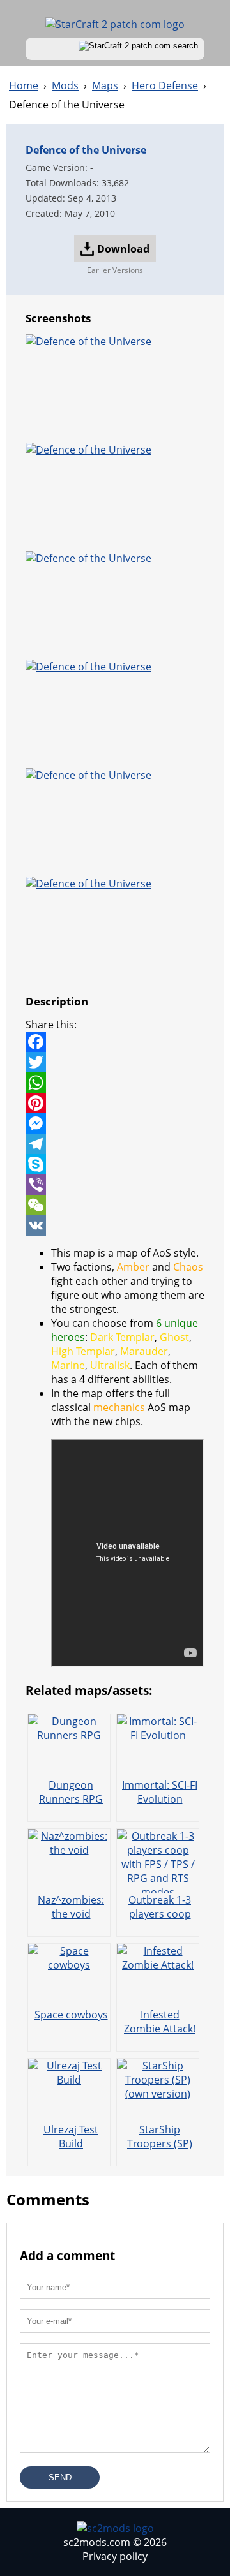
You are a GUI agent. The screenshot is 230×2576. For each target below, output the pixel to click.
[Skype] (115, 1164)
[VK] (115, 1225)
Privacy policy (115, 2556)
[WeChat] (115, 1205)
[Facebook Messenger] (115, 1123)
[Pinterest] (115, 1103)
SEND (60, 2477)
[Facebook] (115, 1042)
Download (123, 249)
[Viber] (115, 1185)
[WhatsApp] (115, 1083)
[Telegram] (115, 1144)
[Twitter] (115, 1062)
